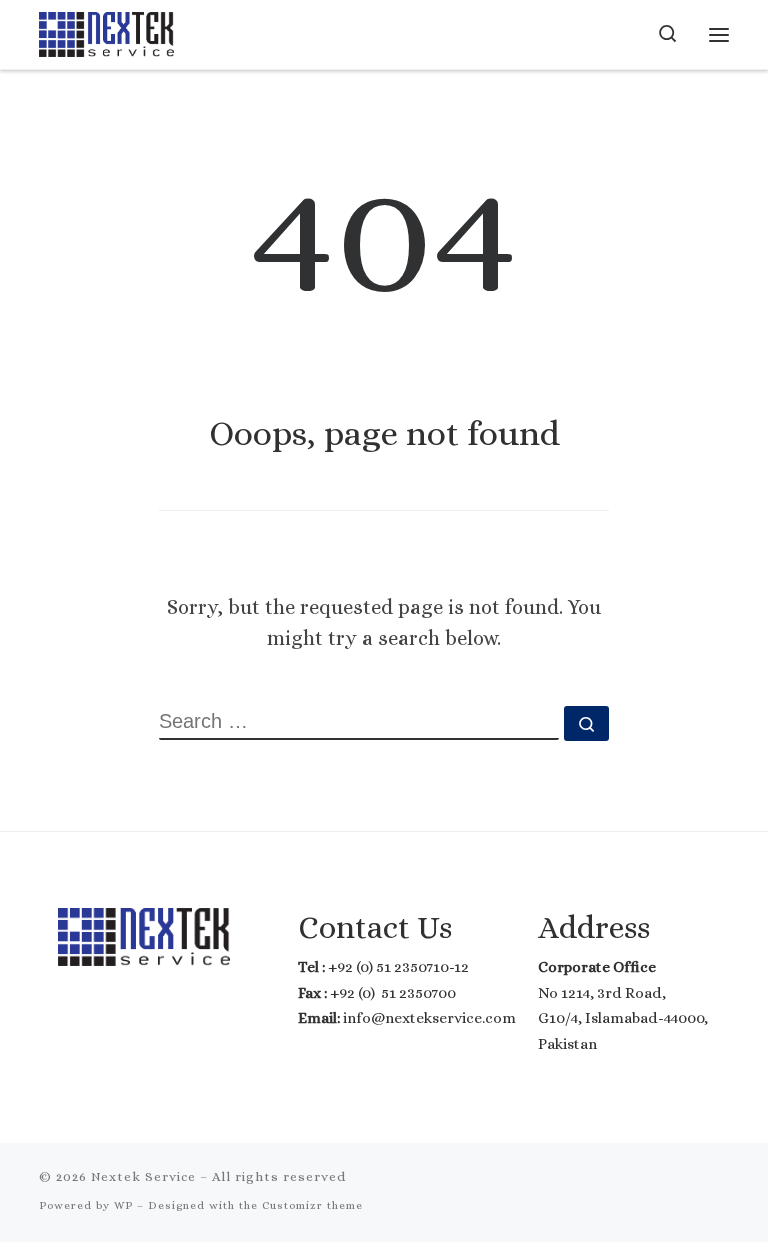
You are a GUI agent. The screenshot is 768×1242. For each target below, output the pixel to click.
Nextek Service (143, 1176)
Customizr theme (312, 1205)
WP (123, 1205)
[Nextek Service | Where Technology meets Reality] (106, 31)
